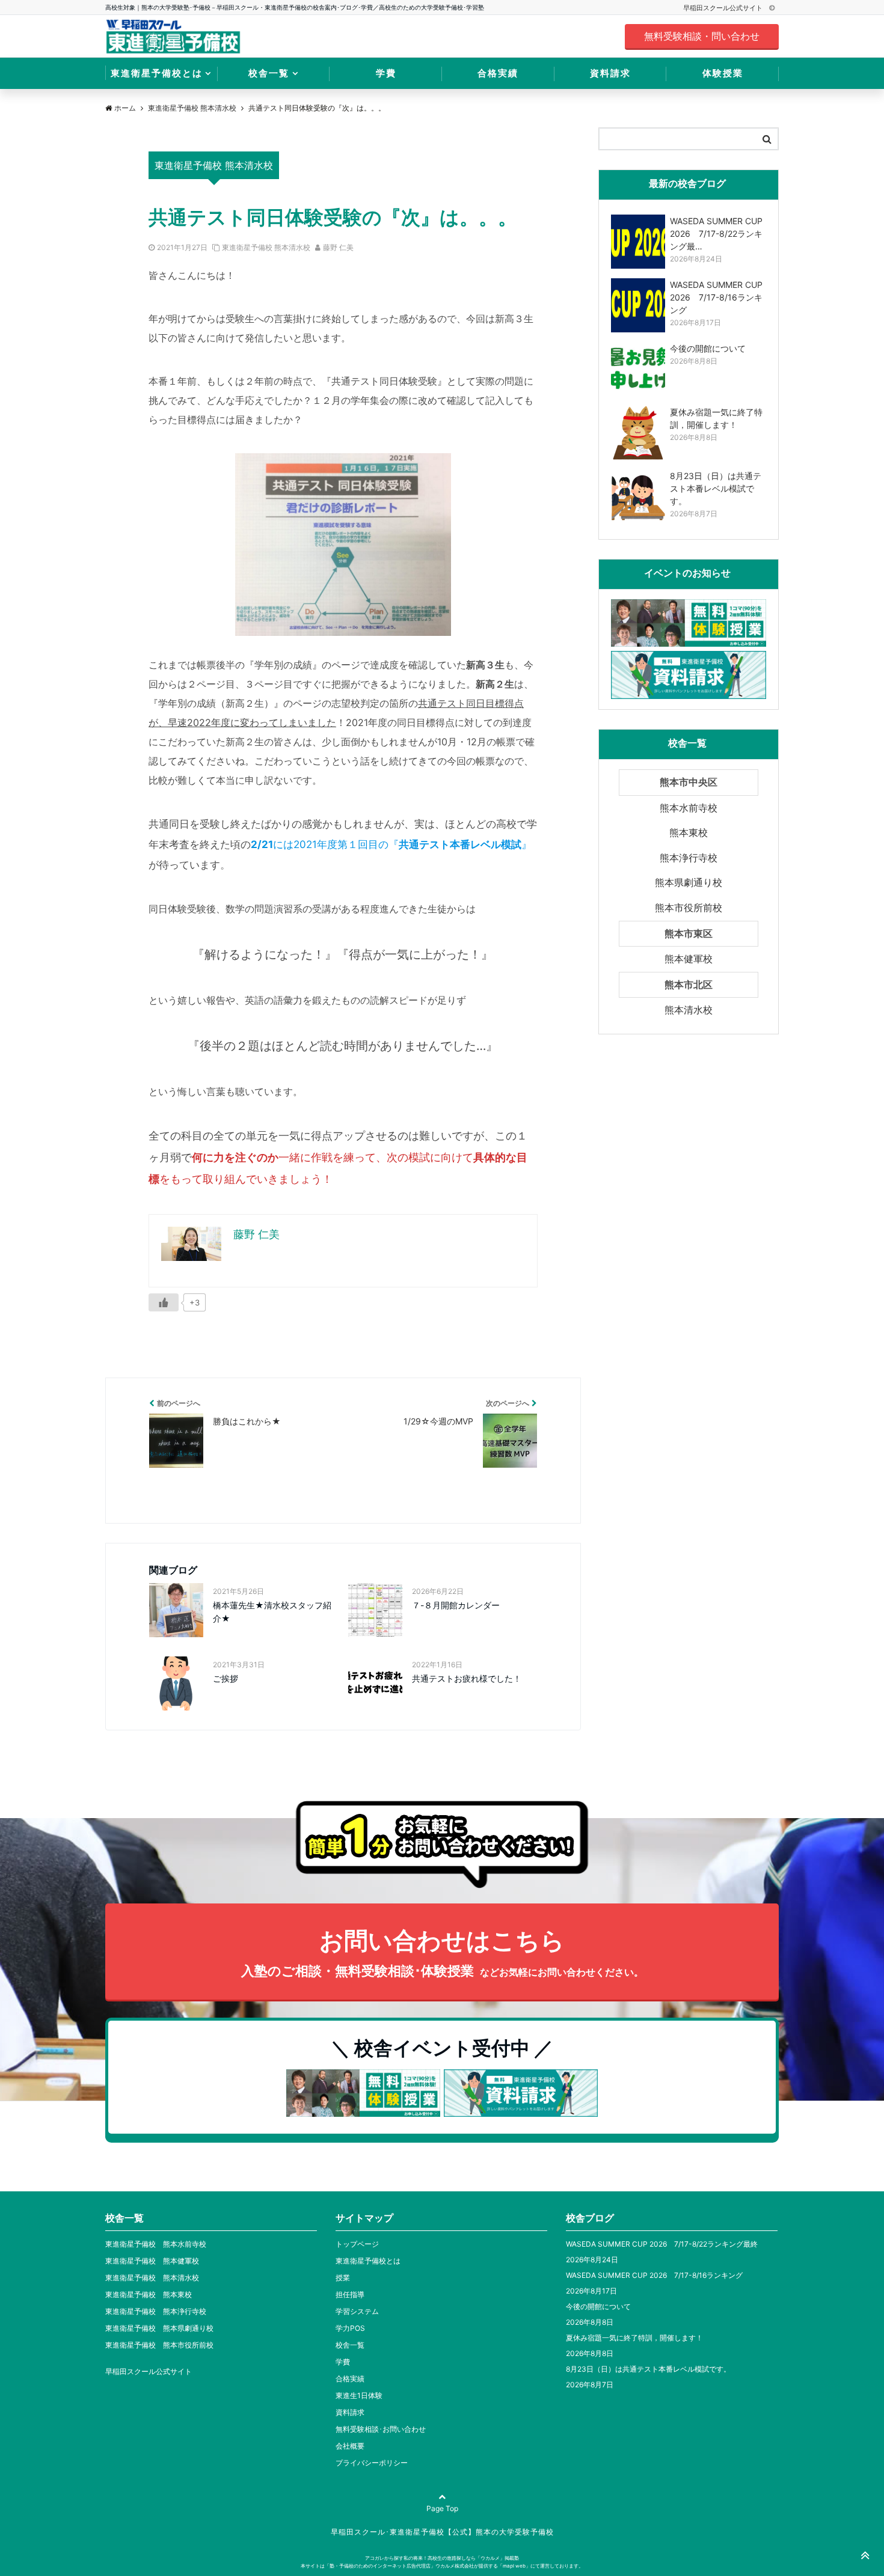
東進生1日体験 (359, 2395)
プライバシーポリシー (372, 2463)
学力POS (350, 2328)
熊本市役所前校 (689, 908)
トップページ (357, 2244)
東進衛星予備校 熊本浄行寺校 (156, 2311)
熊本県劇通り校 (689, 882)
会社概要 (350, 2446)
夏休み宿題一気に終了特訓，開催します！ (634, 2338)
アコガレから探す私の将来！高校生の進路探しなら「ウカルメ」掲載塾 (442, 2558)
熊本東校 (689, 832)
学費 (386, 73)
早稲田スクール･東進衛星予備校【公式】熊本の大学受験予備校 (442, 2532)
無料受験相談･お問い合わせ (381, 2429)
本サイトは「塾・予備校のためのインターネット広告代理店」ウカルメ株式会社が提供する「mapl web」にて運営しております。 (442, 2566)
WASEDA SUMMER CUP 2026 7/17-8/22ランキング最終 (662, 2244)
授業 (343, 2278)
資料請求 (610, 73)
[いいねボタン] (164, 1302)
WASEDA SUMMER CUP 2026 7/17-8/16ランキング (654, 2275)
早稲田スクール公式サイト (724, 8)
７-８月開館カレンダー (456, 1605)
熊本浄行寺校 (689, 858)
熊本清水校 (689, 1010)
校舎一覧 (269, 73)
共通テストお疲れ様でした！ (467, 1678)
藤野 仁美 (338, 247)
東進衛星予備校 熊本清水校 (266, 247)
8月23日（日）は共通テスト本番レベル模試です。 (648, 2369)
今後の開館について (598, 2306)
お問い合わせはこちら (442, 1952)
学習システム (357, 2311)
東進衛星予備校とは (157, 73)
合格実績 (498, 73)
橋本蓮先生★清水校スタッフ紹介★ (272, 1612)
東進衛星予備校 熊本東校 (149, 2294)
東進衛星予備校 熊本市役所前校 (159, 2345)
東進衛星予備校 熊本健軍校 (152, 2261)
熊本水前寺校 (689, 808)
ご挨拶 (226, 1678)
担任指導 (350, 2294)
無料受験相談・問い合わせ (702, 36)
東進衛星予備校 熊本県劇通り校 (159, 2328)
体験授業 (723, 73)
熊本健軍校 (689, 959)
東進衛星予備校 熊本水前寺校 (156, 2244)
